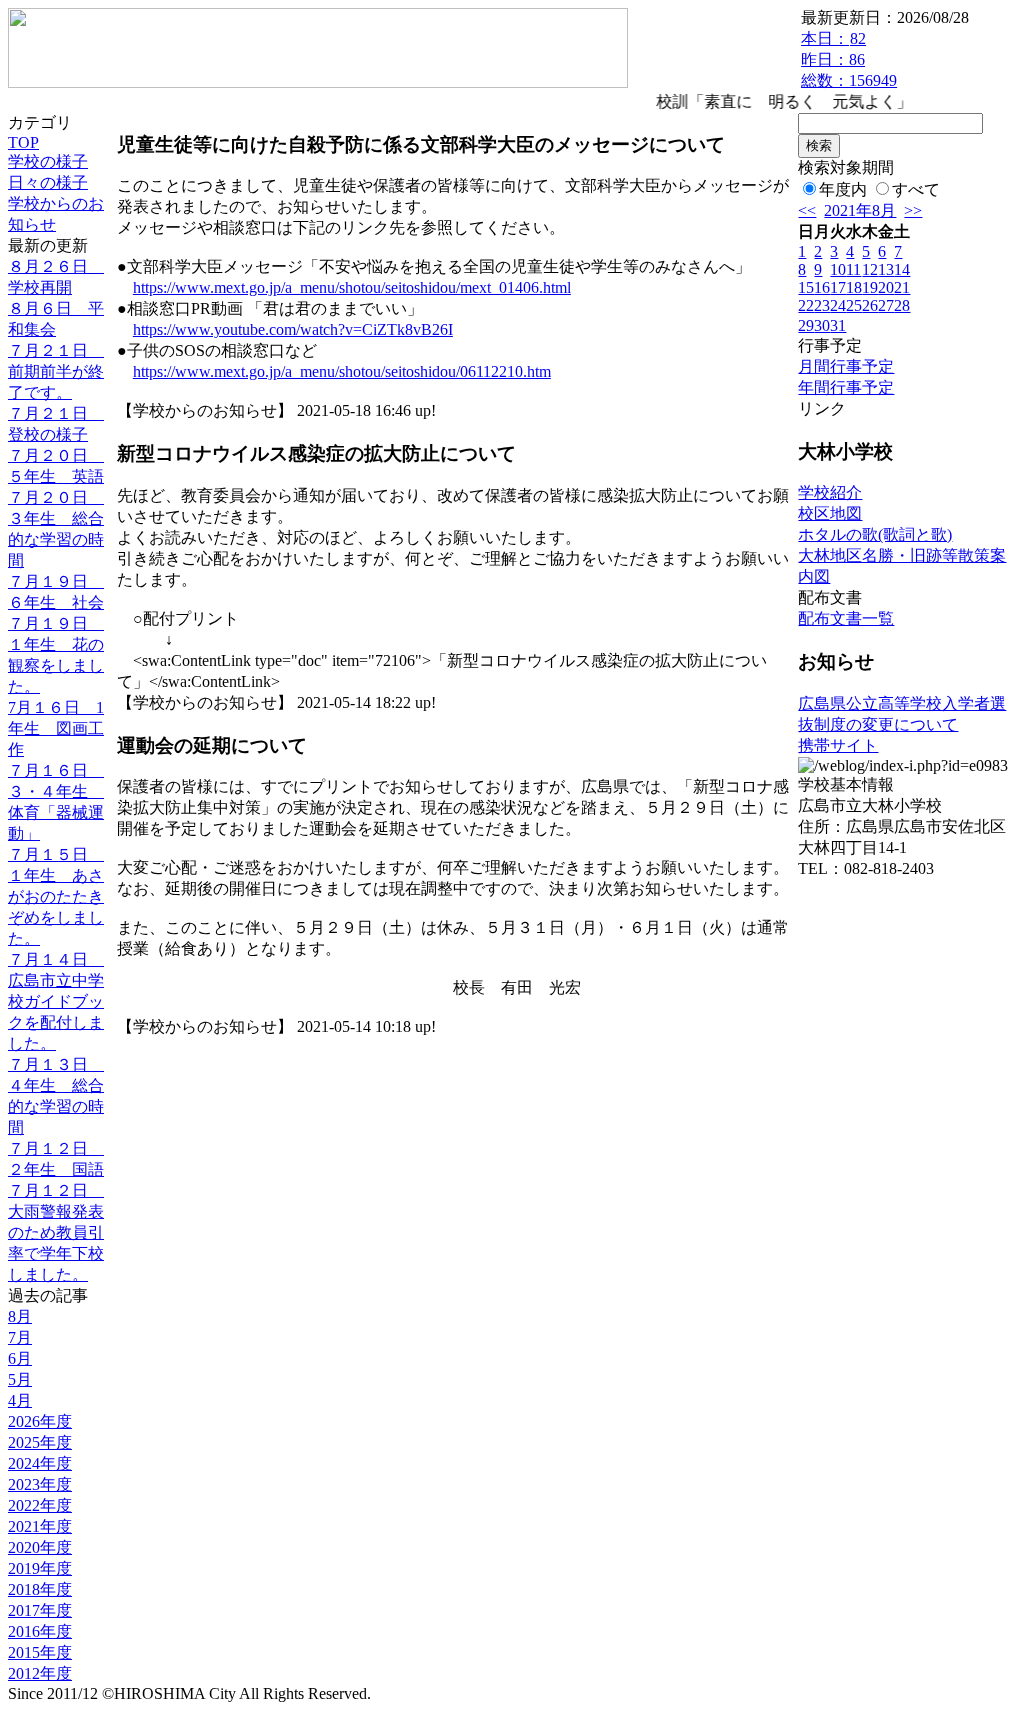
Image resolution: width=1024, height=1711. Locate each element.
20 (886, 287)
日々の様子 (48, 182)
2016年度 (40, 1631)
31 (838, 325)
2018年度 (40, 1589)
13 (886, 269)
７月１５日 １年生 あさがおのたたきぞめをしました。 (56, 896)
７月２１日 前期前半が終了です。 (56, 371)
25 (854, 305)
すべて (916, 189)
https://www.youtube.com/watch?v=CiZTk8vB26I (293, 329)
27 (886, 305)
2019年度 (40, 1568)
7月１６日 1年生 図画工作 (56, 728)
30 (822, 325)
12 (870, 269)
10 (838, 269)
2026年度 (40, 1421)
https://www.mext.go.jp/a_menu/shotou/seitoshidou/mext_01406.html (352, 287)
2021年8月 (860, 210)
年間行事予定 (846, 387)
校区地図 (830, 513)
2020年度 (40, 1547)
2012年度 (40, 1673)
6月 (20, 1358)
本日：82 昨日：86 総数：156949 (849, 59)
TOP (23, 142)
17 (838, 287)
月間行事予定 (846, 366)
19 (870, 287)
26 (870, 305)
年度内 (843, 189)
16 (822, 287)
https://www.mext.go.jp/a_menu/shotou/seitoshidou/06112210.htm (342, 371)
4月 (20, 1400)
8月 (20, 1316)
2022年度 (40, 1505)
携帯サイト (838, 745)
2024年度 (40, 1463)
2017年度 (40, 1610)
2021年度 (40, 1526)
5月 (20, 1379)
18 (854, 287)
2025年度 (40, 1442)
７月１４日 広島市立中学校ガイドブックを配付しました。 (56, 1001)
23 (822, 305)
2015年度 (40, 1652)
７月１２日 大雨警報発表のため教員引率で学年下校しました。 (56, 1232)
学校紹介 (830, 492)
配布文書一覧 (846, 618)
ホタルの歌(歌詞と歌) (875, 534)
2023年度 (40, 1484)
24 (838, 305)
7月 (20, 1337)
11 (853, 269)
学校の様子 (48, 161)
